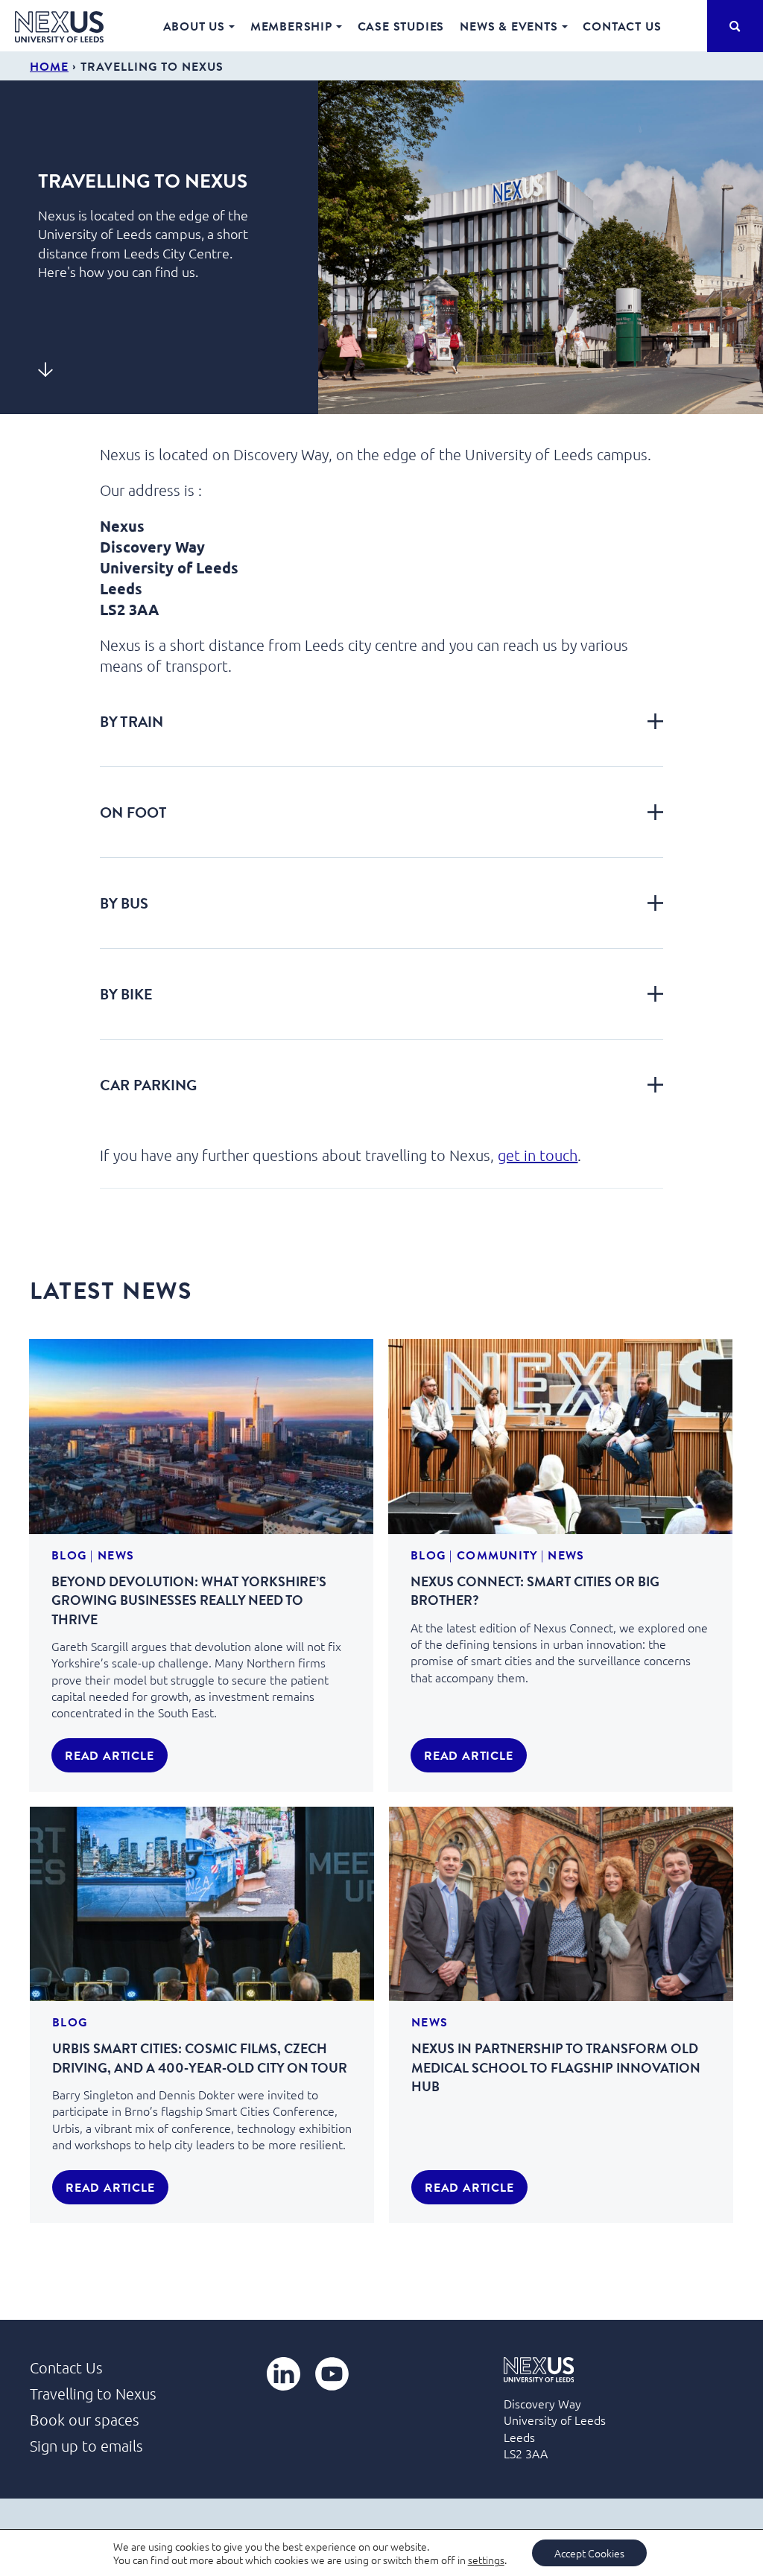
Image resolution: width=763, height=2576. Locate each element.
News (116, 1555)
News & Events (509, 26)
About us (194, 26)
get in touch (538, 1155)
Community (497, 1555)
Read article (110, 1755)
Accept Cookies (589, 2553)
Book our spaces (85, 2420)
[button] (381, 721)
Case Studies (401, 26)
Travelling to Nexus (93, 2394)
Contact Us (622, 26)
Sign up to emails (86, 2446)
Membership (291, 26)
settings (486, 2560)
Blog (69, 1555)
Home (49, 66)
